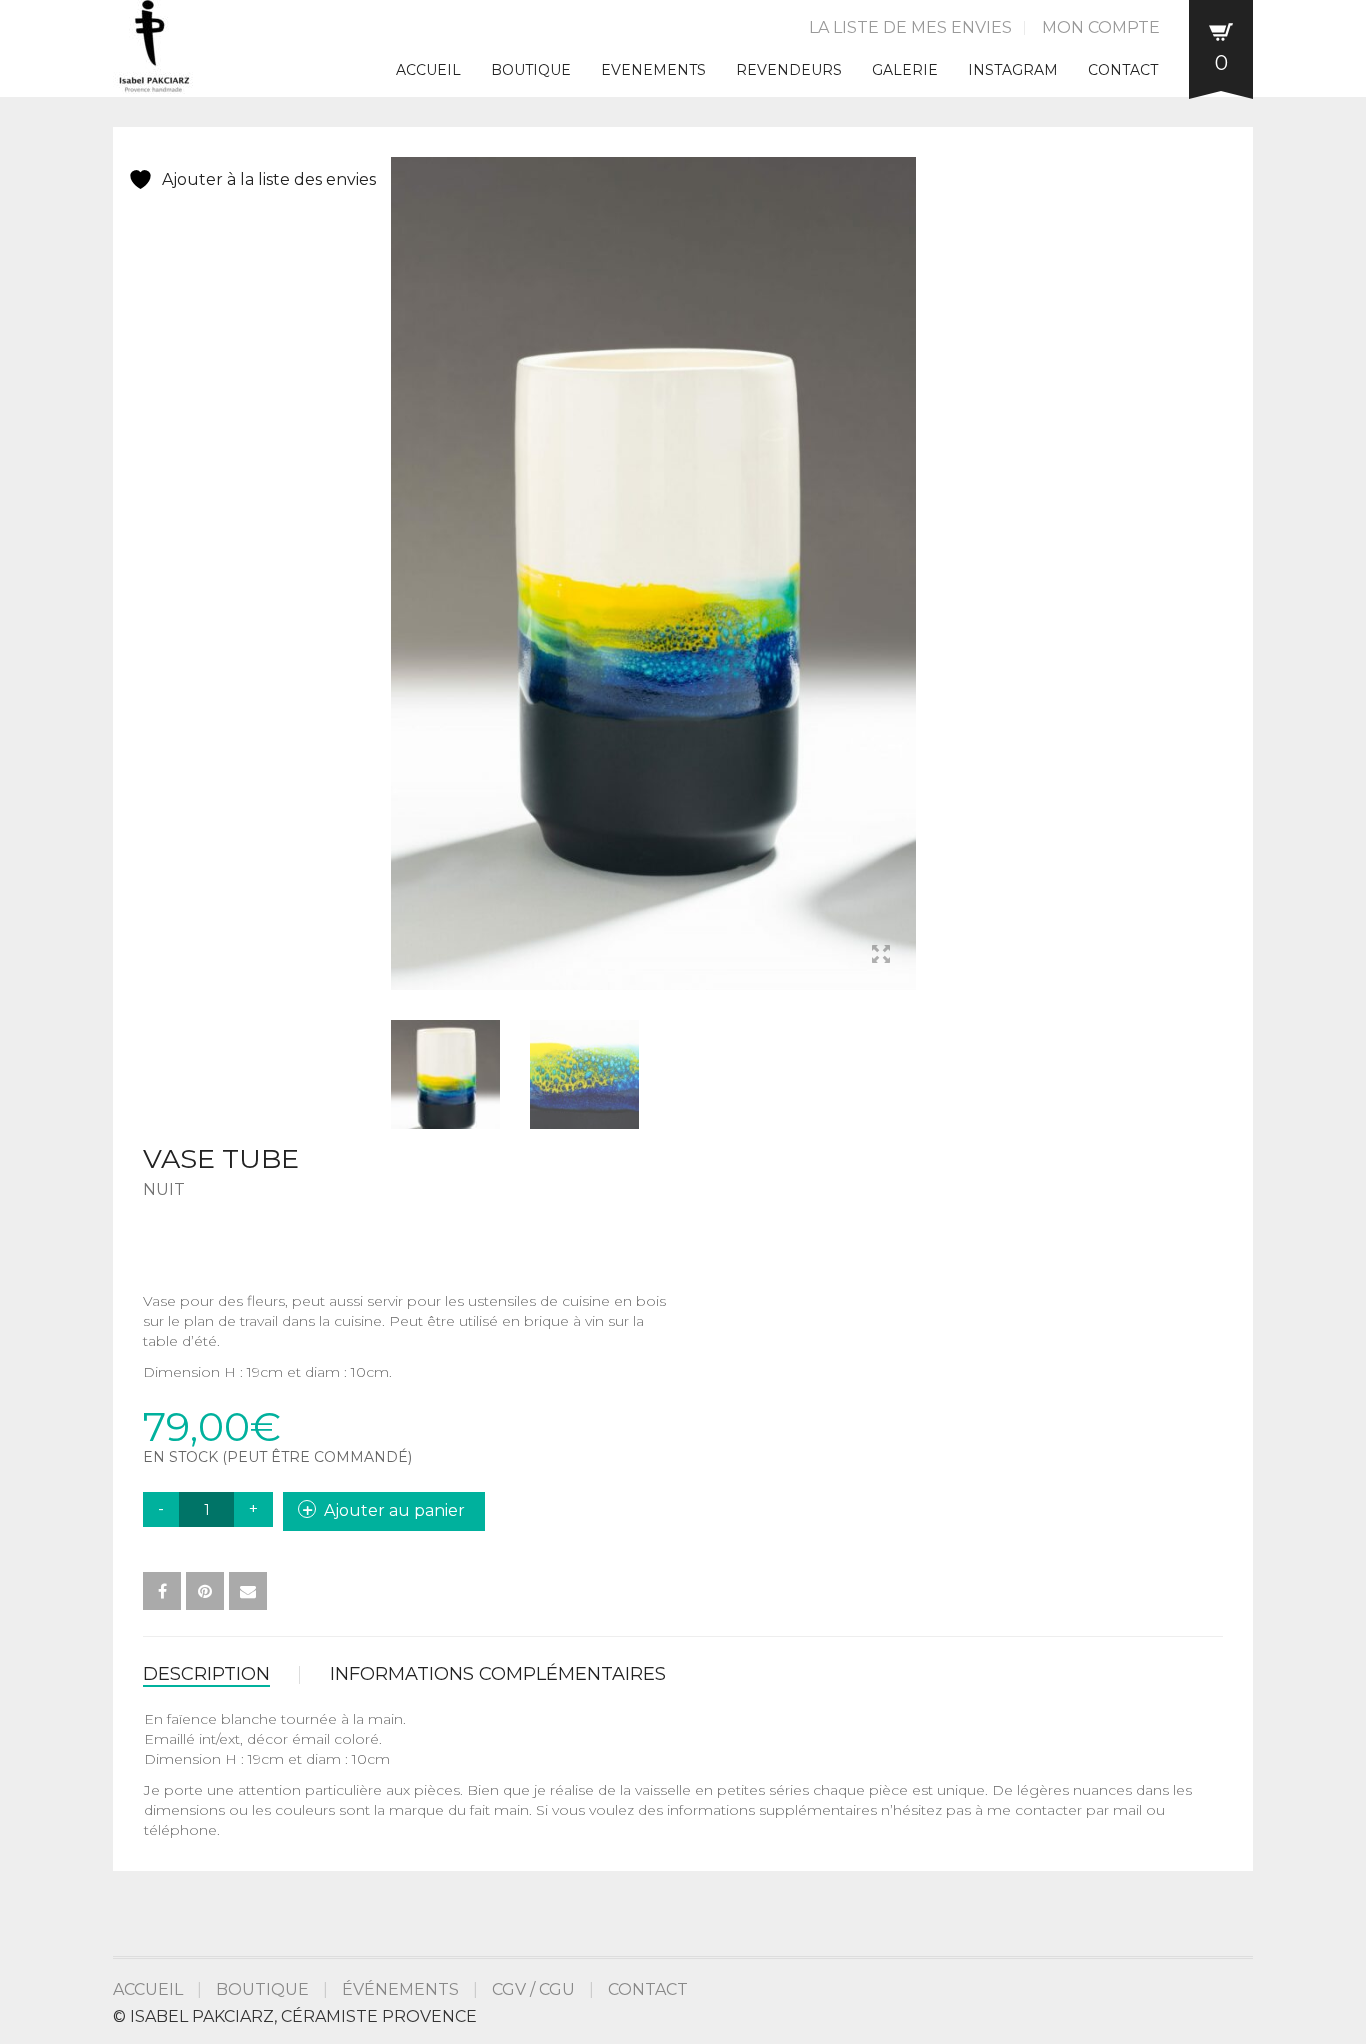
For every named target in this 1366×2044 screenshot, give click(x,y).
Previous (402, 550)
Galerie (905, 70)
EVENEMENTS (653, 70)
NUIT (164, 1189)
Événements (400, 1989)
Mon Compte (1101, 27)
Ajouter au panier (394, 1510)
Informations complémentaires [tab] (498, 1674)
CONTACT (1123, 70)
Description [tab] (206, 1674)
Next (905, 550)
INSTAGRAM (1013, 70)
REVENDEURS (789, 70)
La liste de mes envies (910, 27)
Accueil (428, 70)
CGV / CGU (533, 1989)
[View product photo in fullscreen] (881, 957)
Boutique (531, 70)
